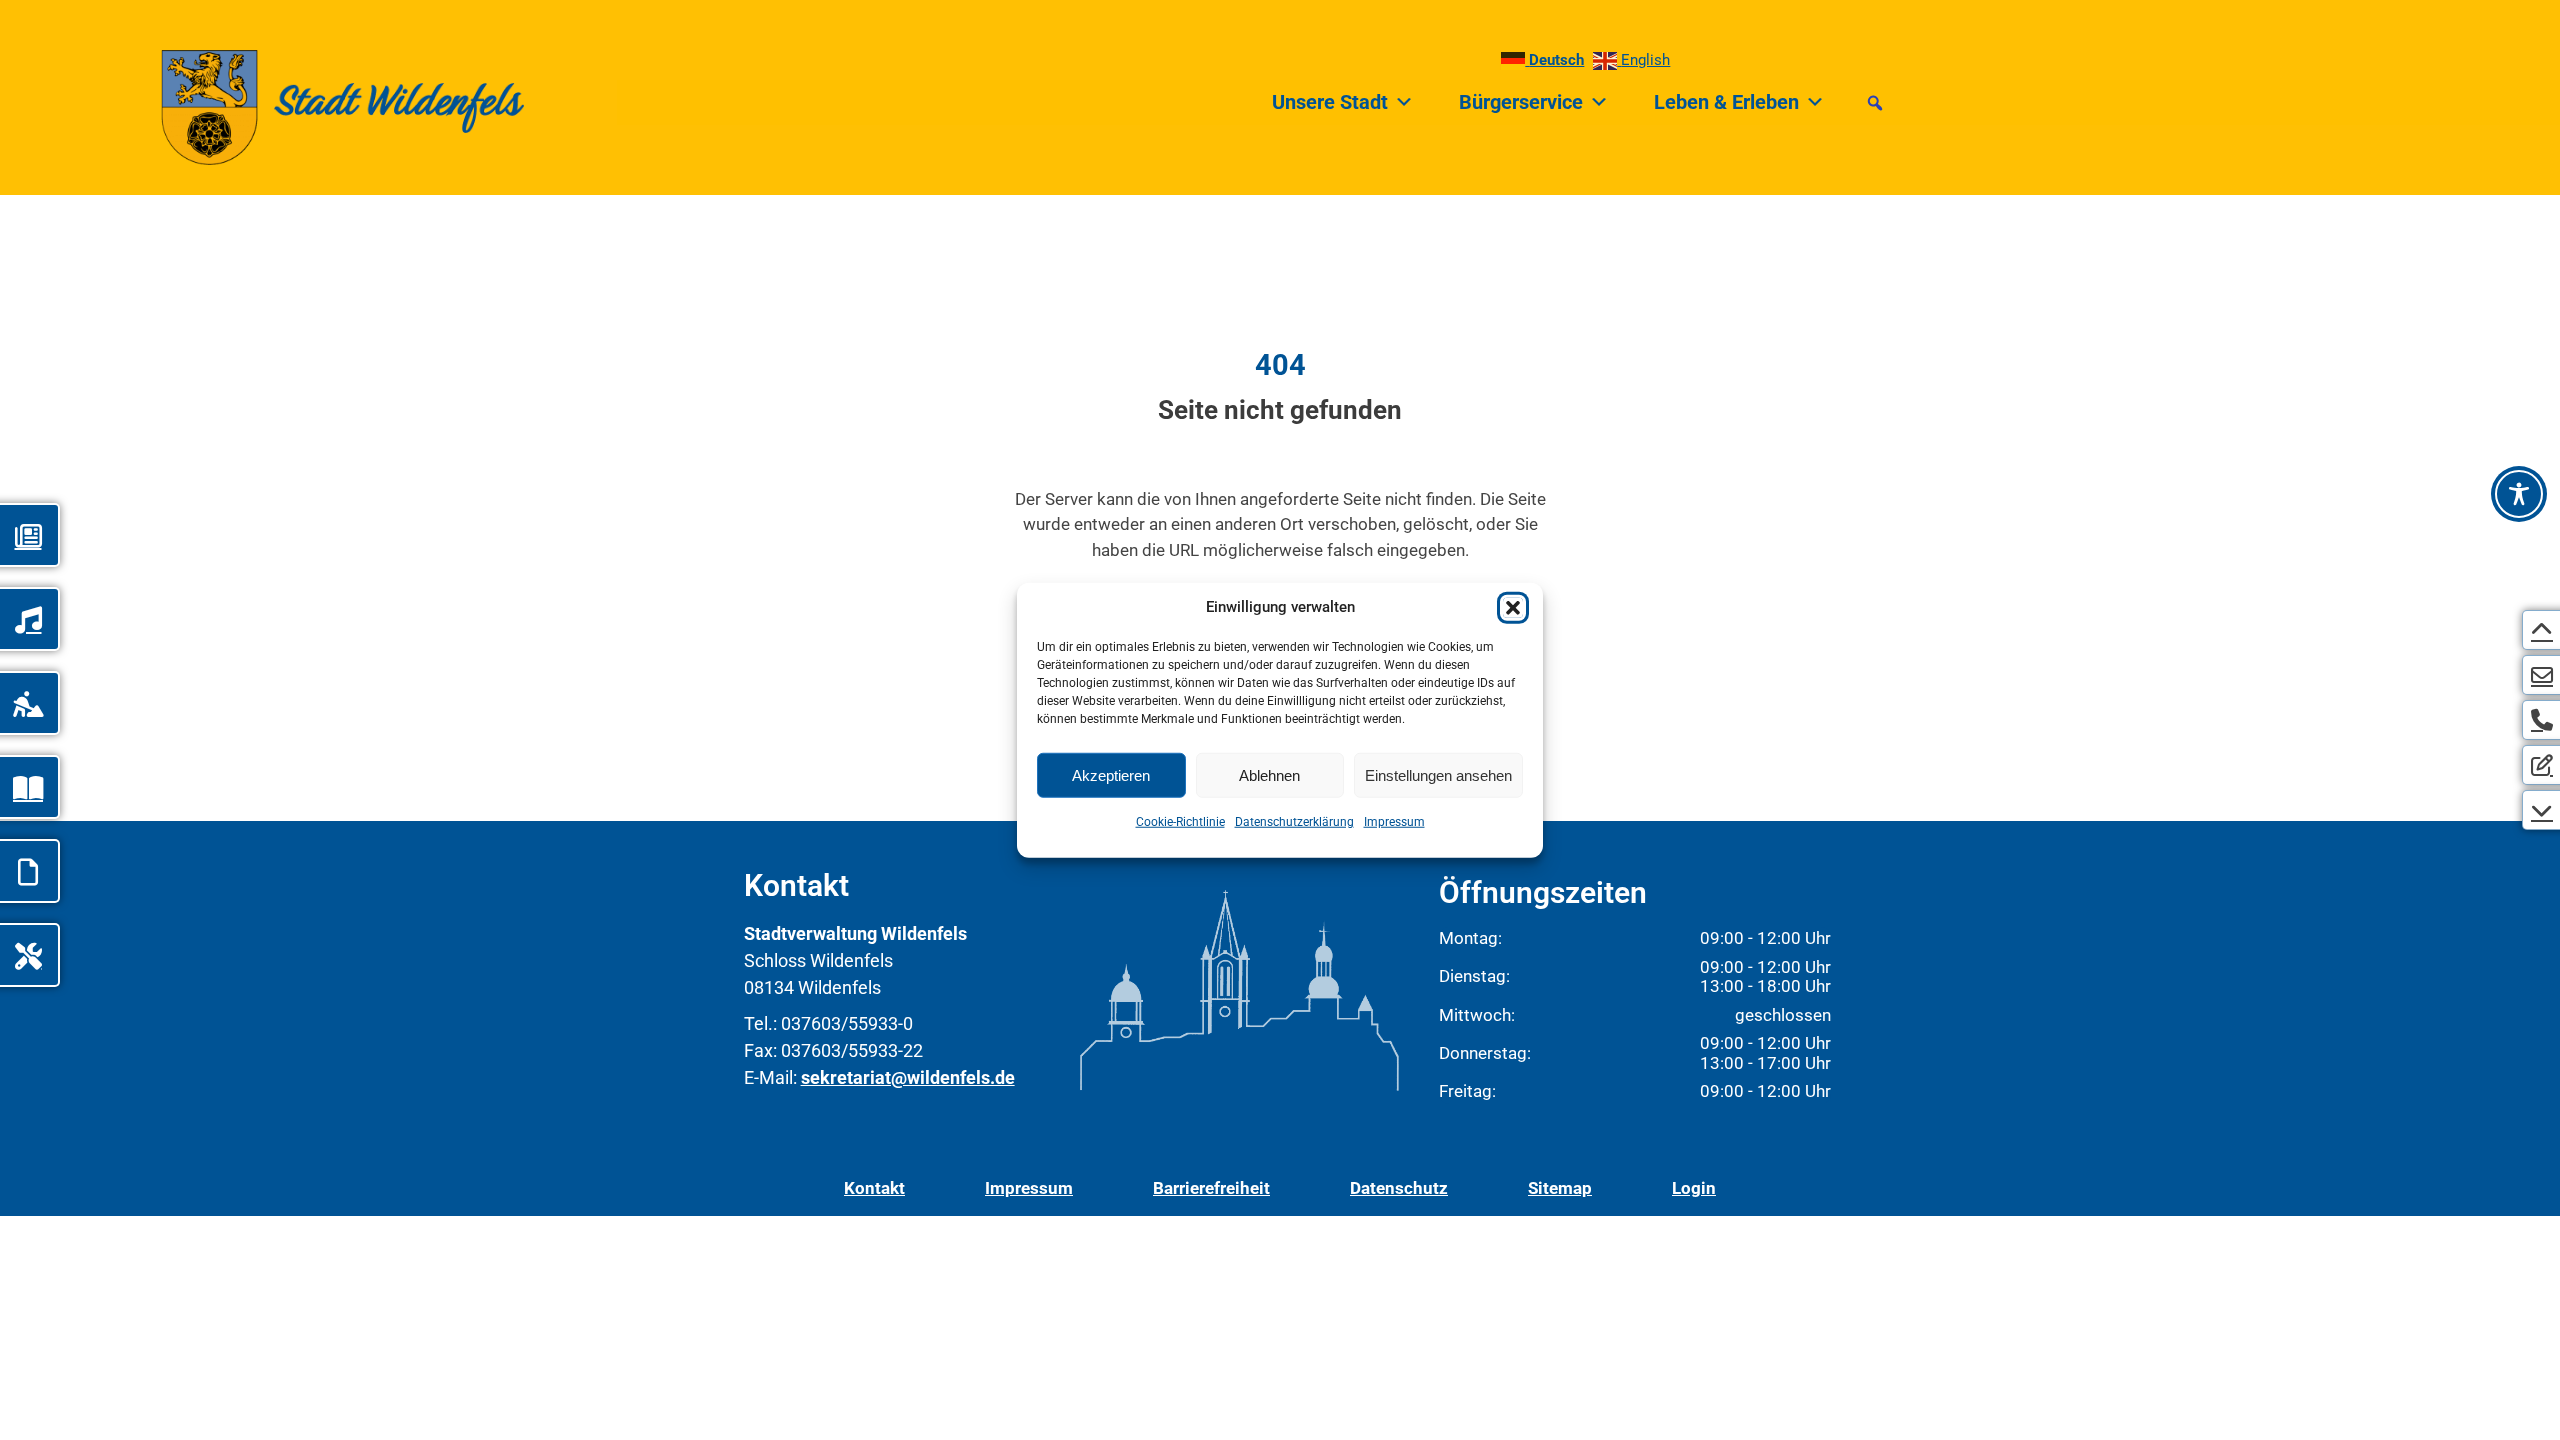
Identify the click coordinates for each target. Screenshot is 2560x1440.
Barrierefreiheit (1211, 1188)
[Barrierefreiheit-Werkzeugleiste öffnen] (2519, 494)
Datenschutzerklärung (1294, 822)
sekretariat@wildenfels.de (908, 1077)
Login (1694, 1188)
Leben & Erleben (1726, 102)
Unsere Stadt (1330, 102)
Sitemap (1560, 1188)
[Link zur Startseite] (303, 102)
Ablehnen (1269, 774)
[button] (1513, 608)
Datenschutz (1399, 1188)
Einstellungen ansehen (1438, 774)
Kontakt (874, 1188)
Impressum (1394, 822)
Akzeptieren (1111, 774)
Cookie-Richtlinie (1180, 822)
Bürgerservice (1521, 102)
